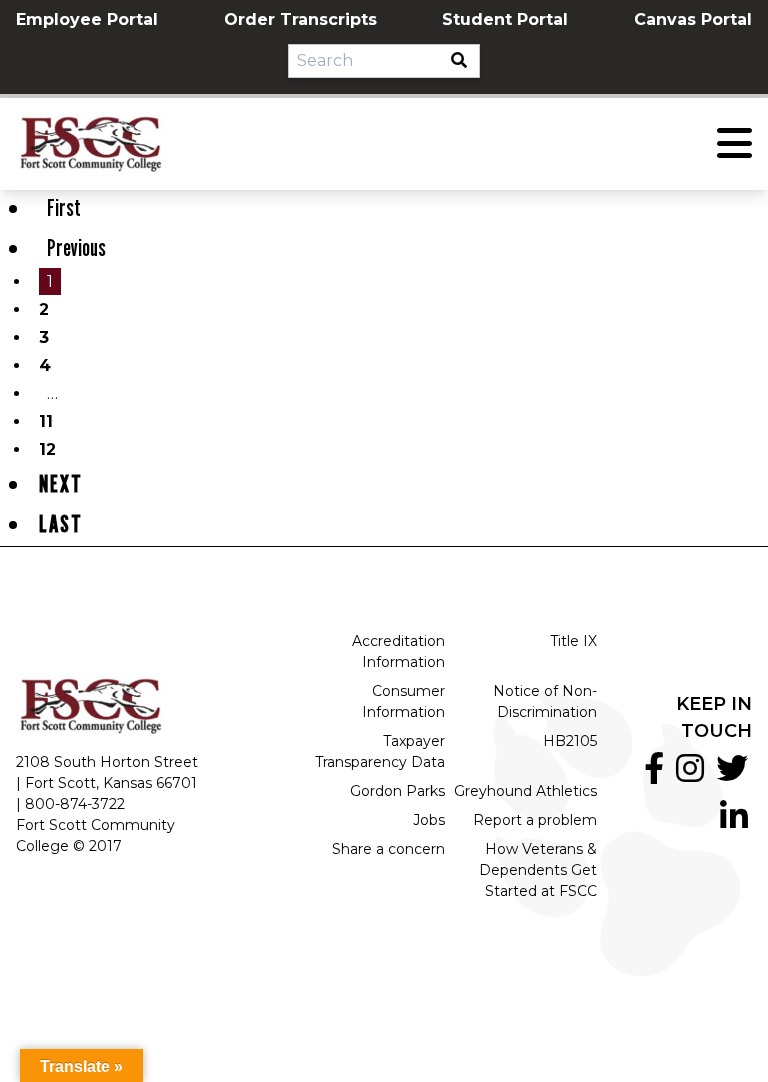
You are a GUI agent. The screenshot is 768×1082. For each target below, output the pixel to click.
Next (61, 483)
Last (61, 523)
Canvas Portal (693, 19)
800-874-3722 (75, 804)
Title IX (573, 641)
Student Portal (505, 19)
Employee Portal (87, 19)
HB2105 (570, 741)
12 (47, 449)
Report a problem (535, 820)
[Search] (465, 61)
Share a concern (388, 849)
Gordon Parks (397, 791)
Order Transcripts (300, 19)
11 (46, 421)
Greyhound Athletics (525, 791)
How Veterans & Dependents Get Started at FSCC (538, 870)
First (64, 207)
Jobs (429, 820)
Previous (76, 247)
